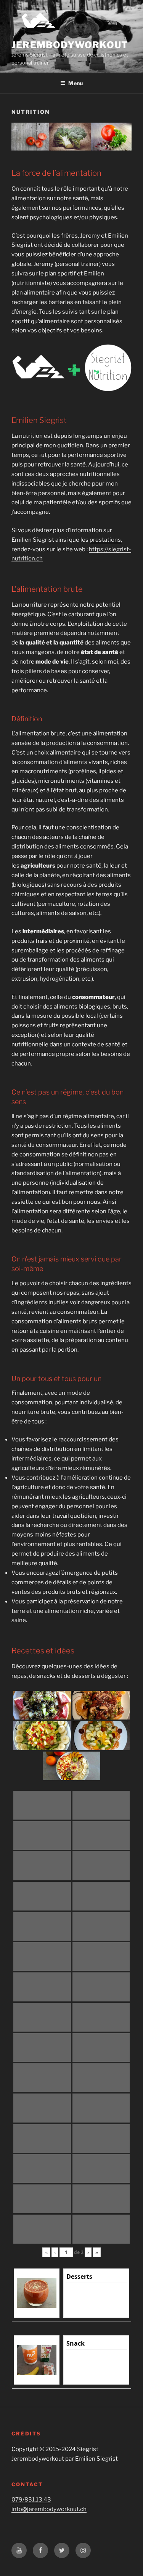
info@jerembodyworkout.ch (49, 2509)
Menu (76, 83)
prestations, (106, 540)
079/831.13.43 (31, 2500)
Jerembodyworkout (70, 45)
